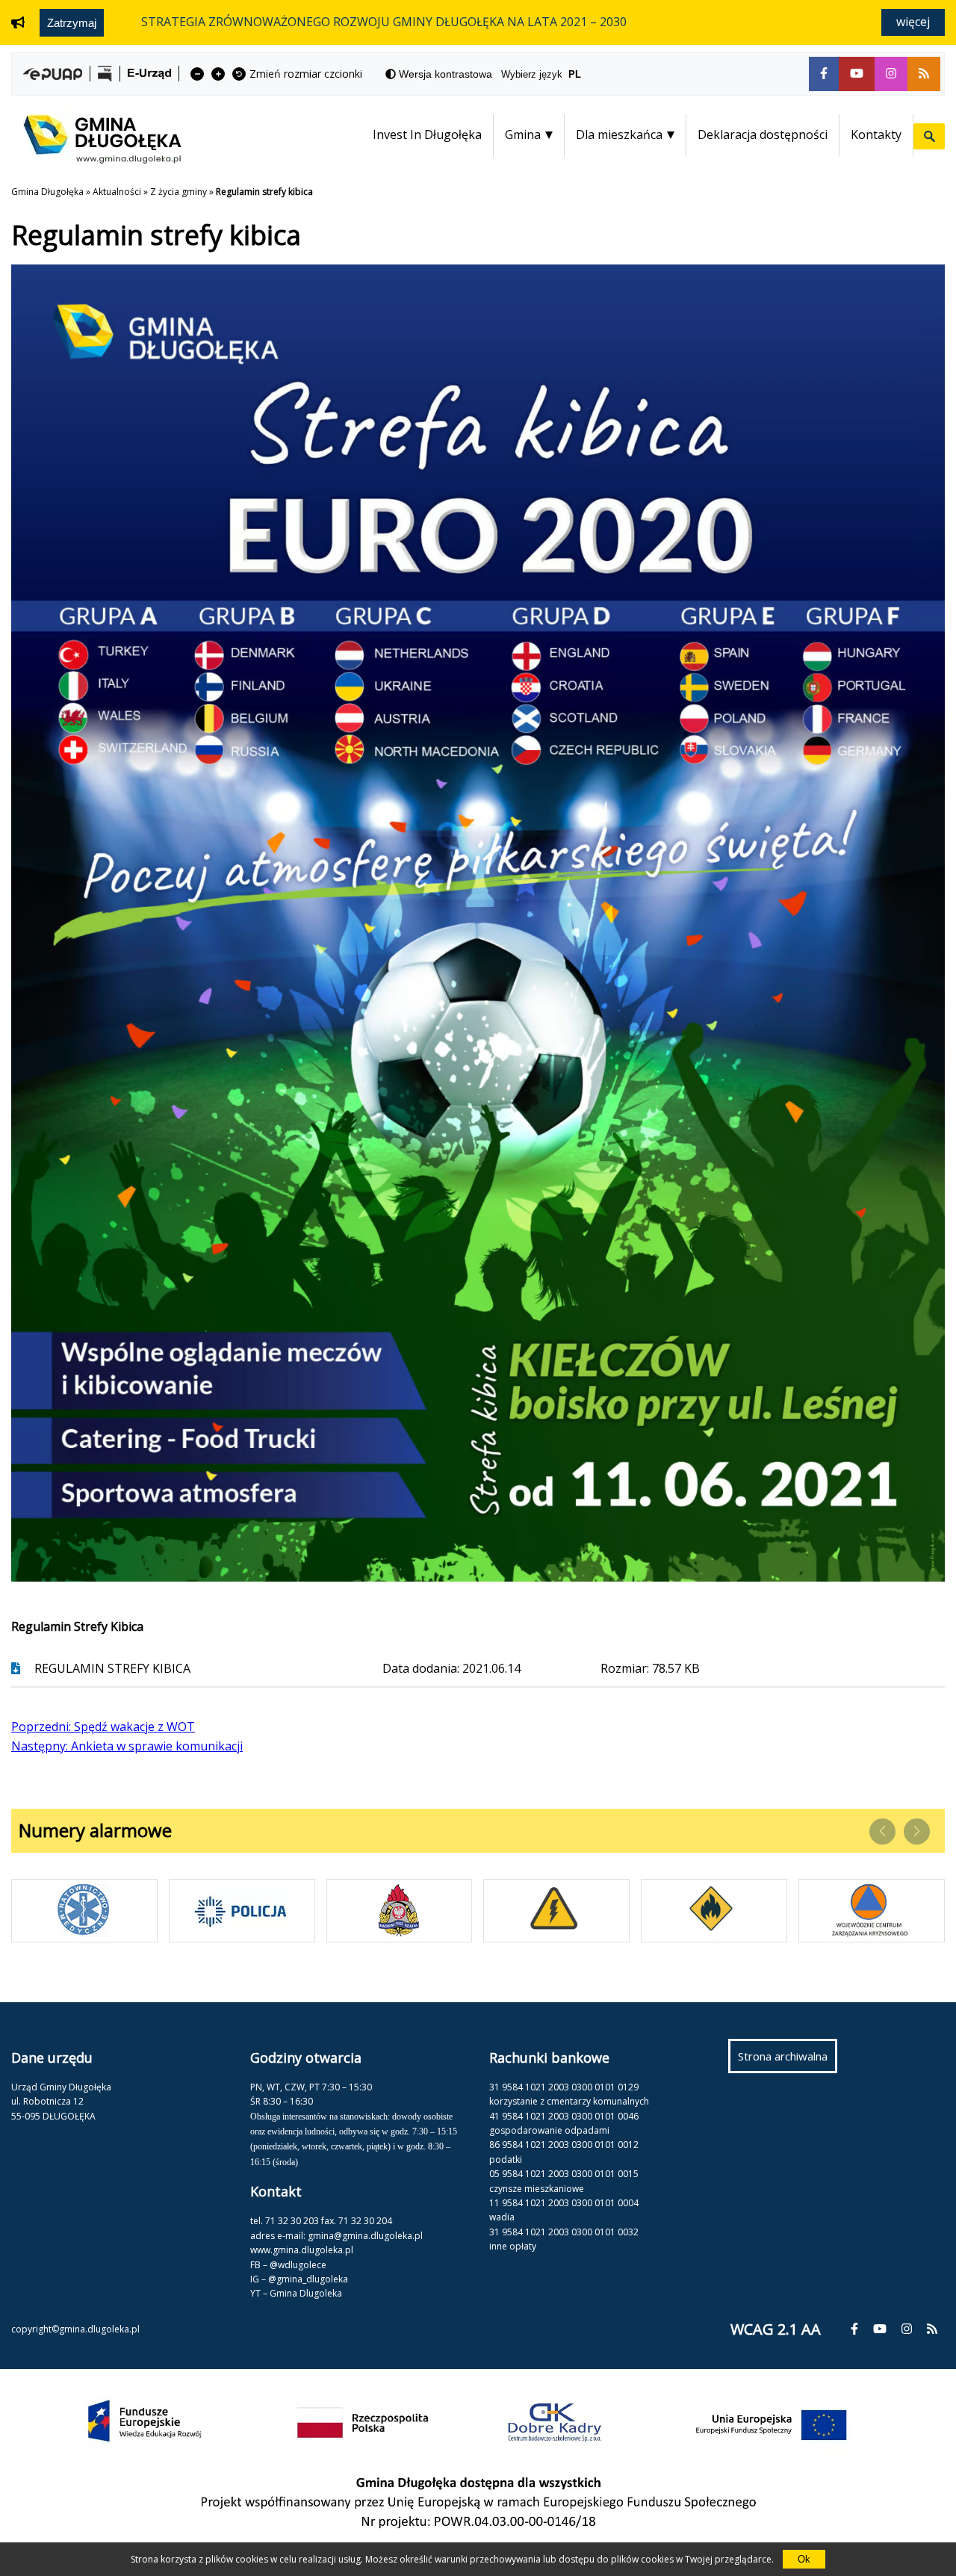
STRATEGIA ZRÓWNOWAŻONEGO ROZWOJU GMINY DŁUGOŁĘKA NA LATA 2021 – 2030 (384, 22)
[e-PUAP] (53, 74)
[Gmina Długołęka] (96, 159)
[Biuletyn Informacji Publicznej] (105, 74)
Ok (804, 2559)
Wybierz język (541, 74)
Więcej (913, 22)
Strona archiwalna (788, 2061)
